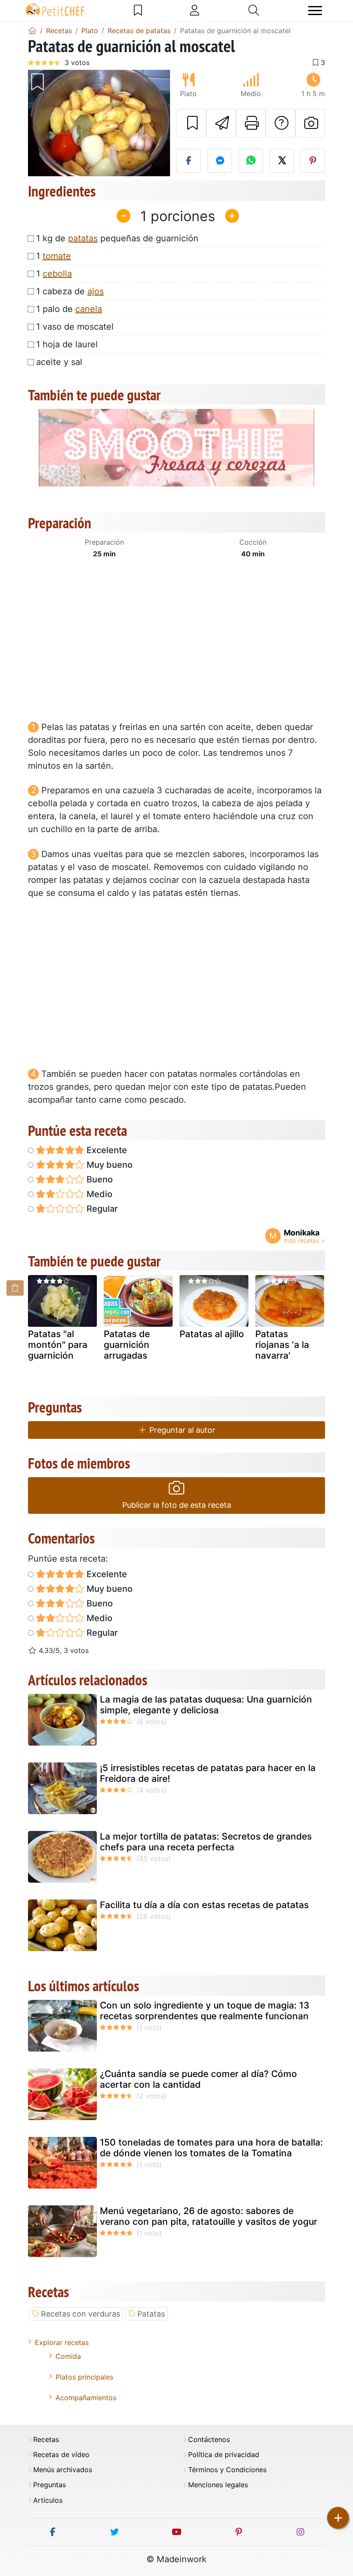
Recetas (46, 2440)
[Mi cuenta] (195, 10)
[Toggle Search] (254, 10)
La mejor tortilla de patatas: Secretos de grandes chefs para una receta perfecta (206, 1842)
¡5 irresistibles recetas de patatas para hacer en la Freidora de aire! (208, 1773)
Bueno (99, 1179)
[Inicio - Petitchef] (32, 31)
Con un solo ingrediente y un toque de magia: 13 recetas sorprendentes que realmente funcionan (205, 2011)
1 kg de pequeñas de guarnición (117, 238)
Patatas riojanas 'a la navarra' (282, 1345)
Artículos (48, 2500)
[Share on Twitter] (282, 161)
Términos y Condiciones (227, 2470)
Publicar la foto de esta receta (177, 1505)
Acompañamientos (86, 2398)
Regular (101, 1209)
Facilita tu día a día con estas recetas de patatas (204, 1905)
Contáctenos (209, 2440)
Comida (68, 2356)
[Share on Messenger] (220, 161)
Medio (98, 1194)
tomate (57, 256)
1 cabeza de (70, 291)
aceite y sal (59, 362)
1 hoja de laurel (67, 344)
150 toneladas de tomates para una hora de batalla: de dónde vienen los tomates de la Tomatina (211, 2148)
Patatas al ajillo (212, 1334)
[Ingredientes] (15, 1288)
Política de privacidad (224, 2455)
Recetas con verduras (81, 2314)
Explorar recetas (62, 2342)
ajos (96, 291)
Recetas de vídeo (61, 2455)
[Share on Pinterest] (313, 161)
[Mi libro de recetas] (138, 10)
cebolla (57, 274)
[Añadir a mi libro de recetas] (191, 123)
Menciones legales (218, 2485)
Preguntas (50, 2485)
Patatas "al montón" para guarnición (58, 1345)
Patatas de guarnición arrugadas (127, 1345)
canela (89, 309)
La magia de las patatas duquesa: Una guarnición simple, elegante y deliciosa (206, 1705)
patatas (83, 238)
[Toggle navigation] (315, 11)
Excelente (106, 1150)
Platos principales (84, 2377)
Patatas (151, 2314)
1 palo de (69, 309)
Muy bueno (108, 1165)
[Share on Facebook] (189, 161)
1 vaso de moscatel (75, 327)
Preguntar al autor (181, 1430)
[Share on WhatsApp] (251, 161)
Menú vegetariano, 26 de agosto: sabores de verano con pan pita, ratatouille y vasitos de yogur (209, 2216)
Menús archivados (63, 2470)
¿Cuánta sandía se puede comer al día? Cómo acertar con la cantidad (198, 2079)
